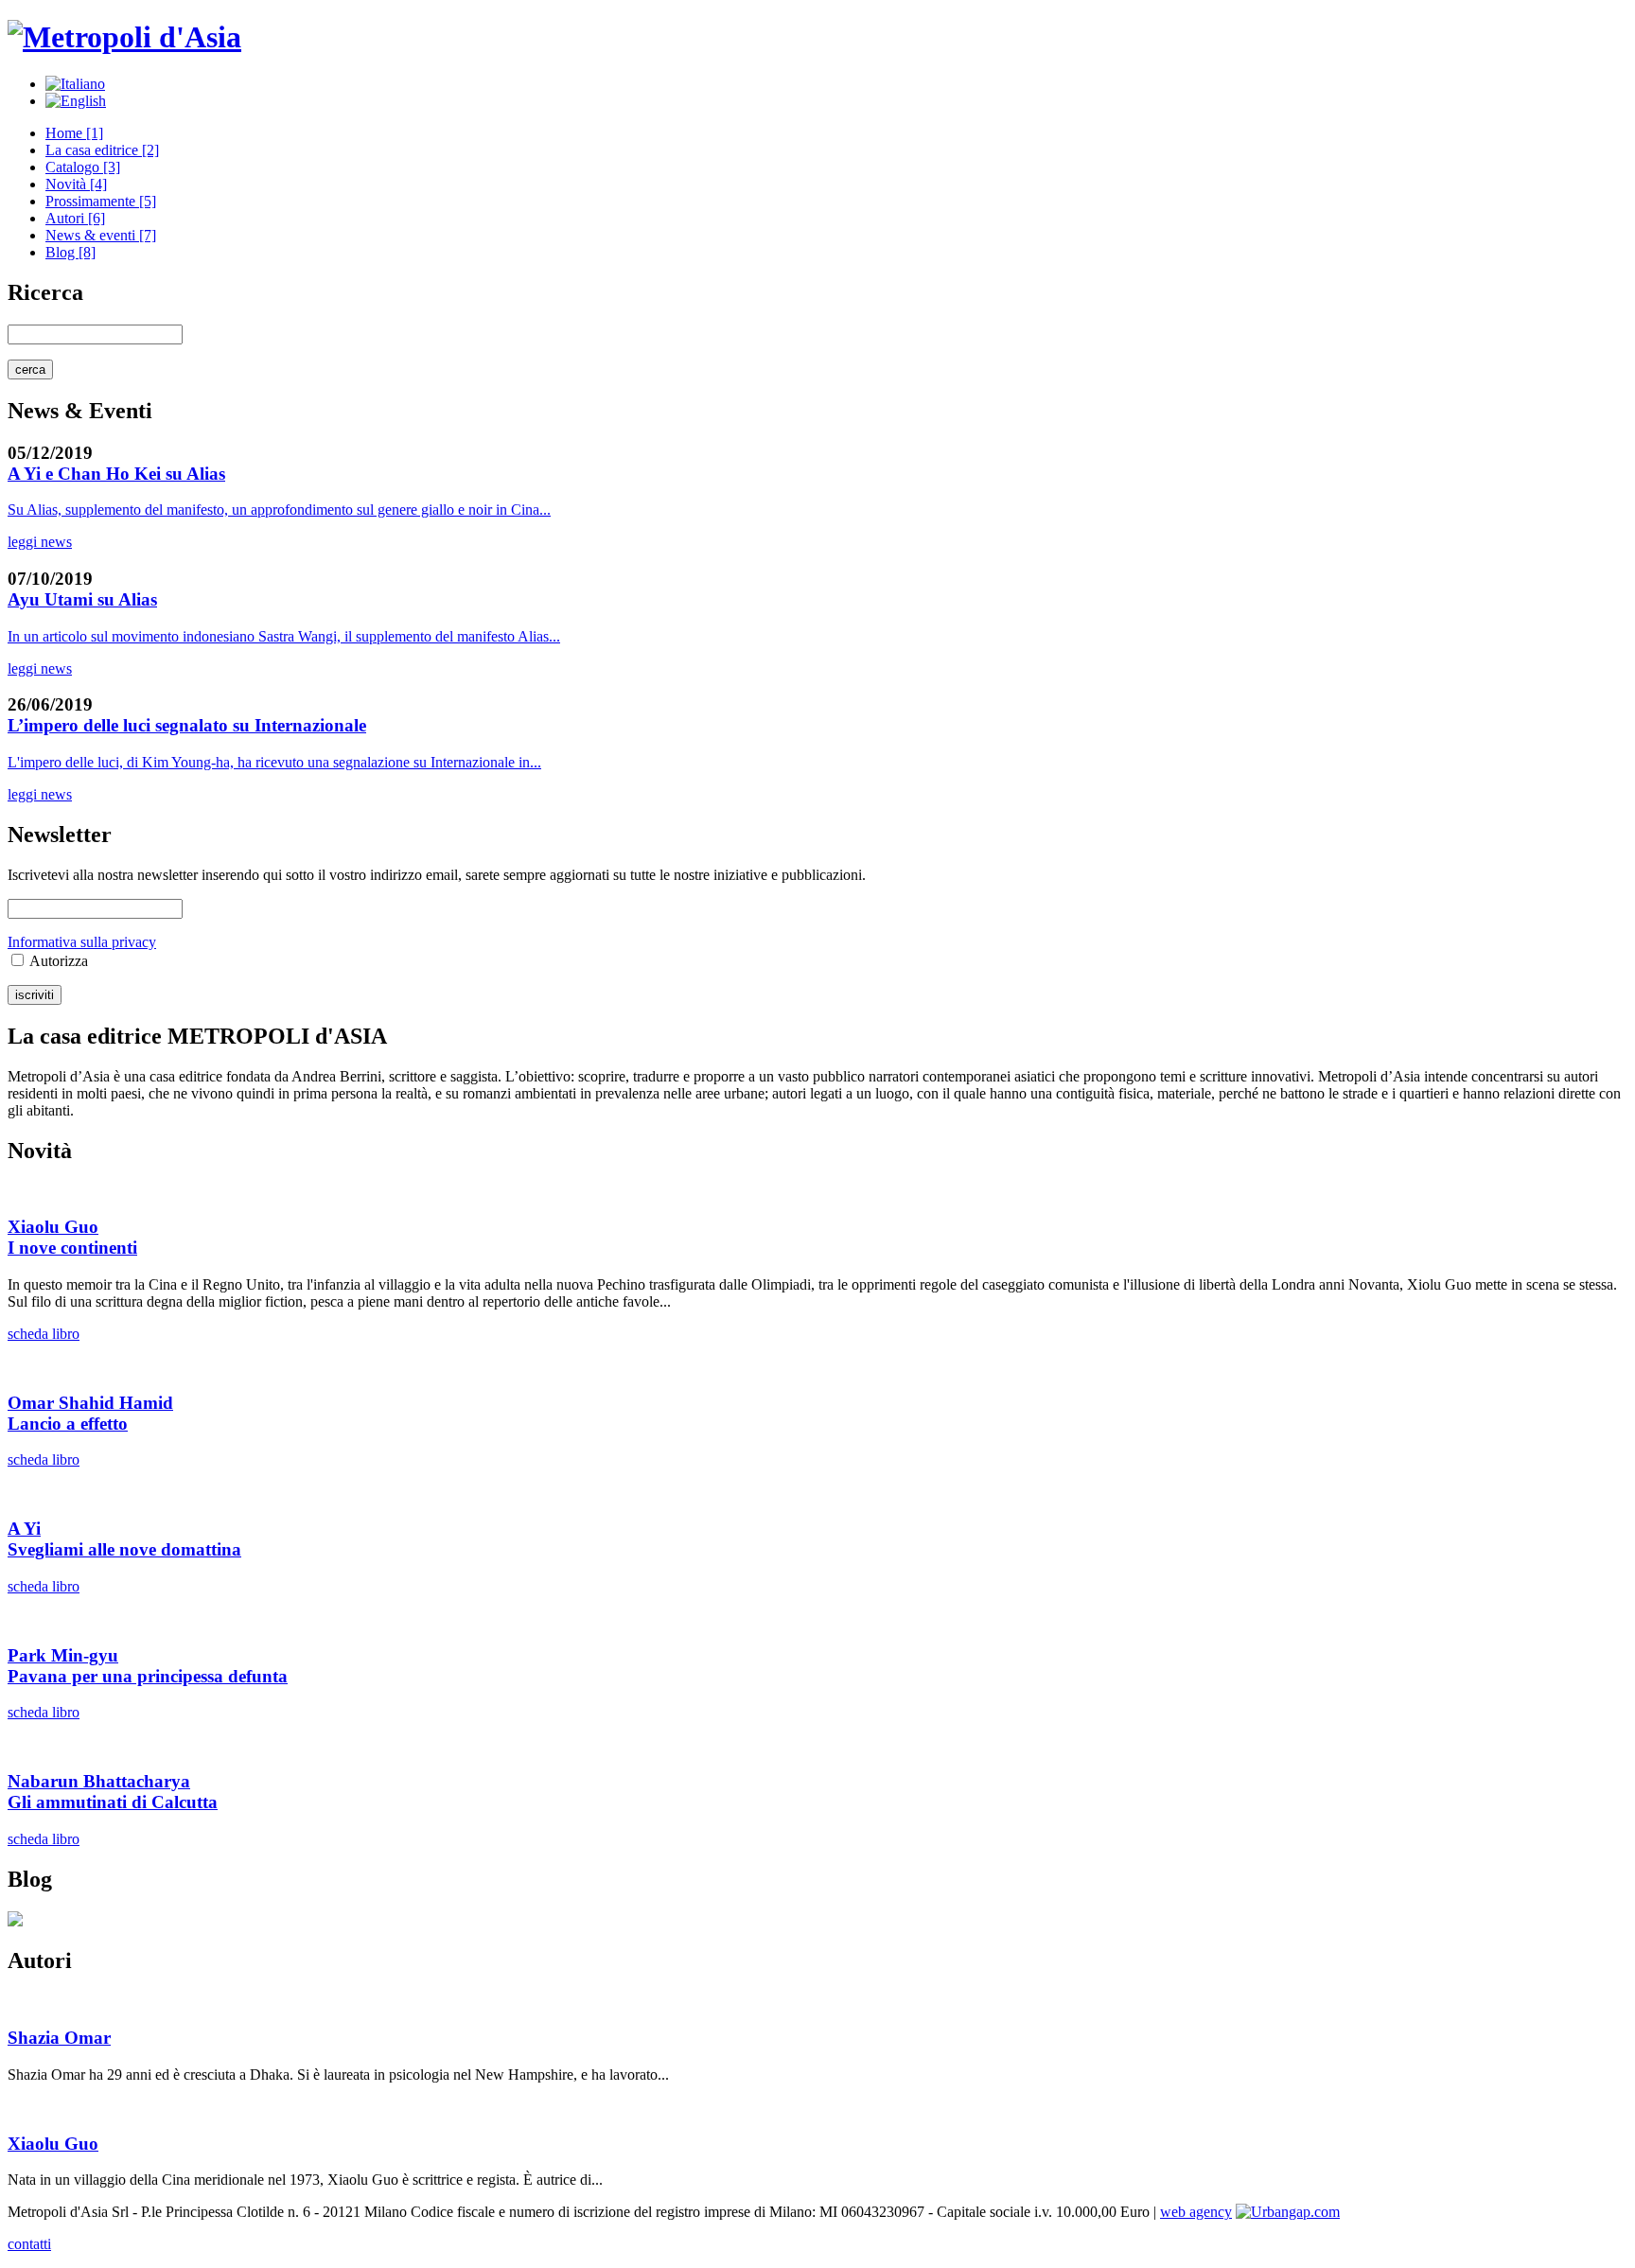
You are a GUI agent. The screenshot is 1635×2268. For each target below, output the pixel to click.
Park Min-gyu (63, 1655)
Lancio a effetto (68, 1424)
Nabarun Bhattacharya (99, 1781)
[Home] (124, 37)
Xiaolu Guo (53, 1227)
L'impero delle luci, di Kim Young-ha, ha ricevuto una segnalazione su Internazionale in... (274, 762)
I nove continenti (72, 1248)
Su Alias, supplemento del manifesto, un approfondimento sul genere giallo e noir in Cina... (279, 510)
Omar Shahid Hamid (90, 1403)
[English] (76, 101)
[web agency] (1288, 2212)
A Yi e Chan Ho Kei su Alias (116, 474)
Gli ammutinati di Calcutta (113, 1802)
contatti (29, 2244)
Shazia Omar (59, 2038)
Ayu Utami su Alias (82, 599)
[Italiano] (75, 84)
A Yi (24, 1529)
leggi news (40, 542)
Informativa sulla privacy (82, 942)
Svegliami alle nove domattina (124, 1549)
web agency (1196, 2212)
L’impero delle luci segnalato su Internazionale (187, 725)
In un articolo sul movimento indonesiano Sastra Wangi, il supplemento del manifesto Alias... (284, 636)
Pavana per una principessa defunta (148, 1676)
